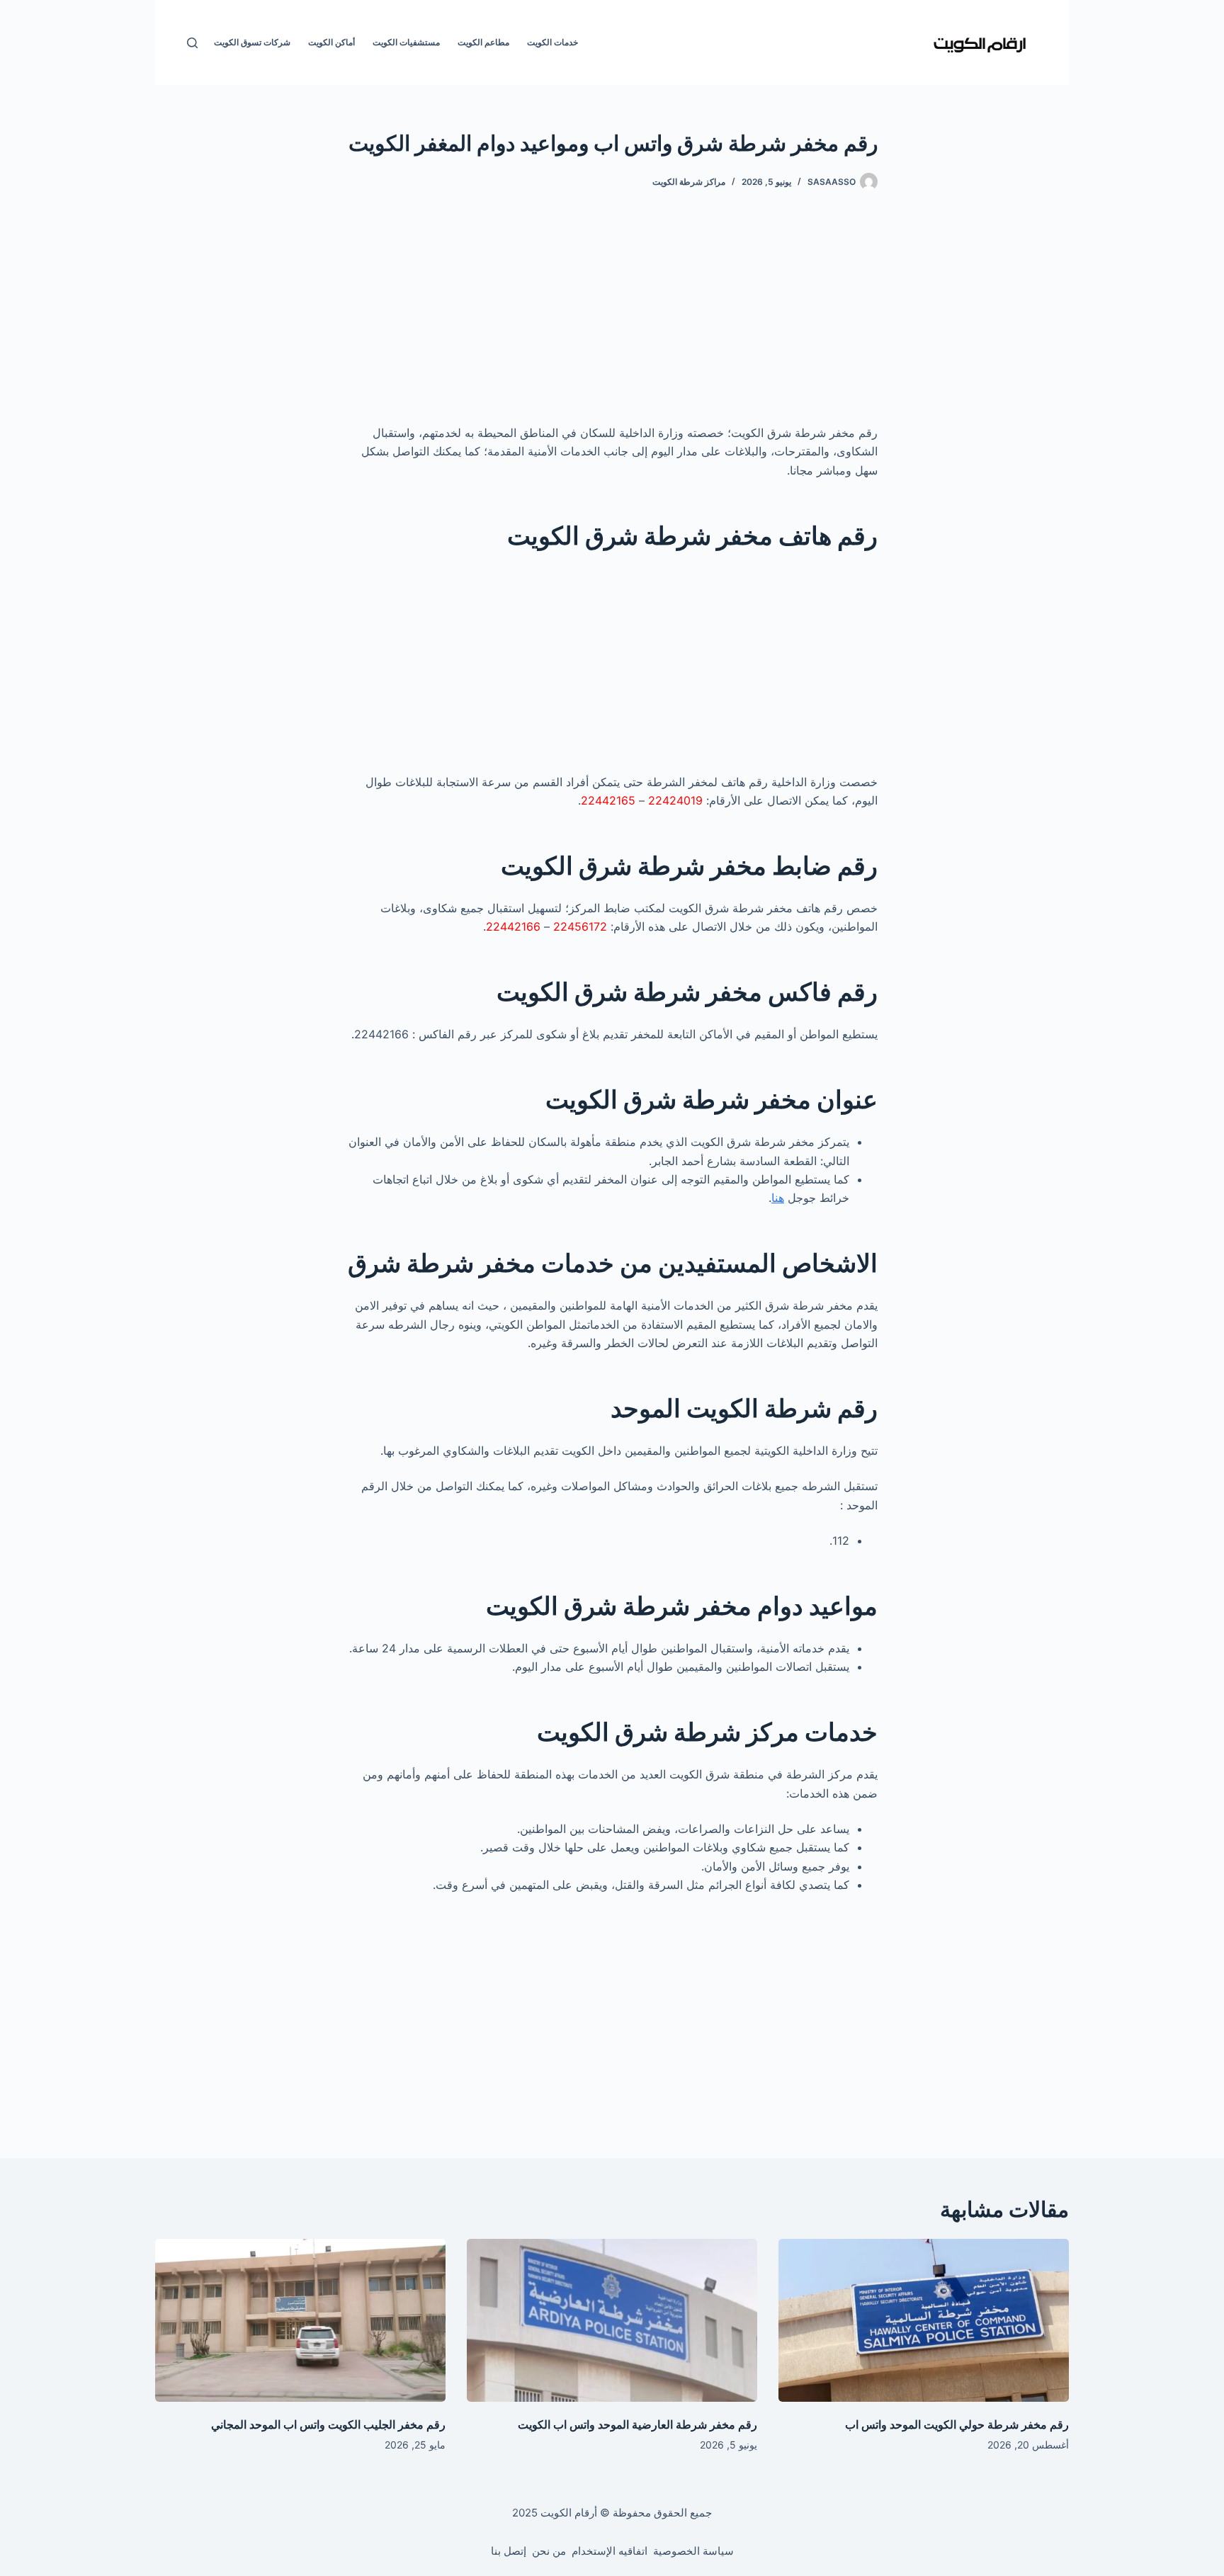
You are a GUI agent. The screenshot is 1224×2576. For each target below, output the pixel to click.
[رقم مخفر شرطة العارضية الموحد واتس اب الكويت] (612, 2321)
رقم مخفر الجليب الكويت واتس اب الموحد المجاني (328, 2424)
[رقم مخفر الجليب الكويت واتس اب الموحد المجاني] (300, 2321)
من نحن (549, 2551)
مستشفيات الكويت (406, 42)
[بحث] (192, 43)
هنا (778, 1198)
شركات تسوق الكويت (252, 42)
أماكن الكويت (331, 42)
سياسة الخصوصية (693, 2551)
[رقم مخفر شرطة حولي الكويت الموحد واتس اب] (924, 2321)
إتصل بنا (509, 2551)
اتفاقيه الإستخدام (610, 2551)
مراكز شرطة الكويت (689, 182)
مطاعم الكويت (483, 42)
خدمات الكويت (552, 42)
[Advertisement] (612, 319)
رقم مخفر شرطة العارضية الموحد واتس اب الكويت (637, 2424)
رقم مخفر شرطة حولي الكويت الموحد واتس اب (957, 2424)
